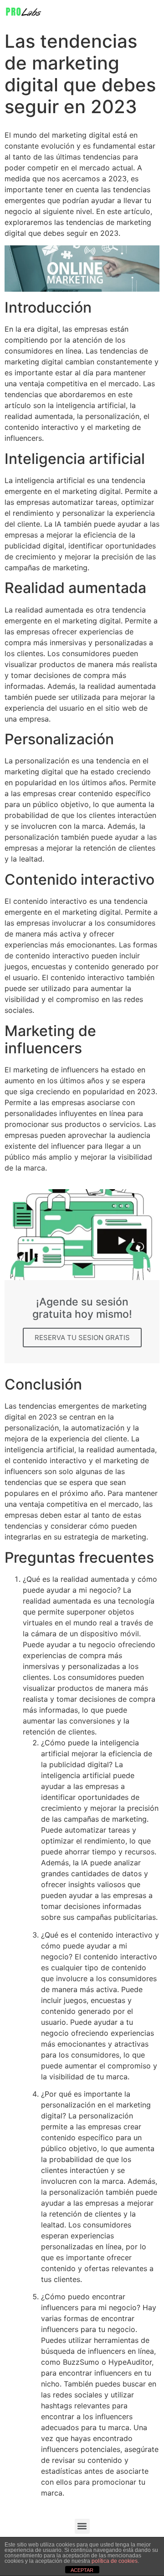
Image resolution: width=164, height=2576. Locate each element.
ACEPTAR (82, 2570)
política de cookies (115, 2561)
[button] (82, 2526)
